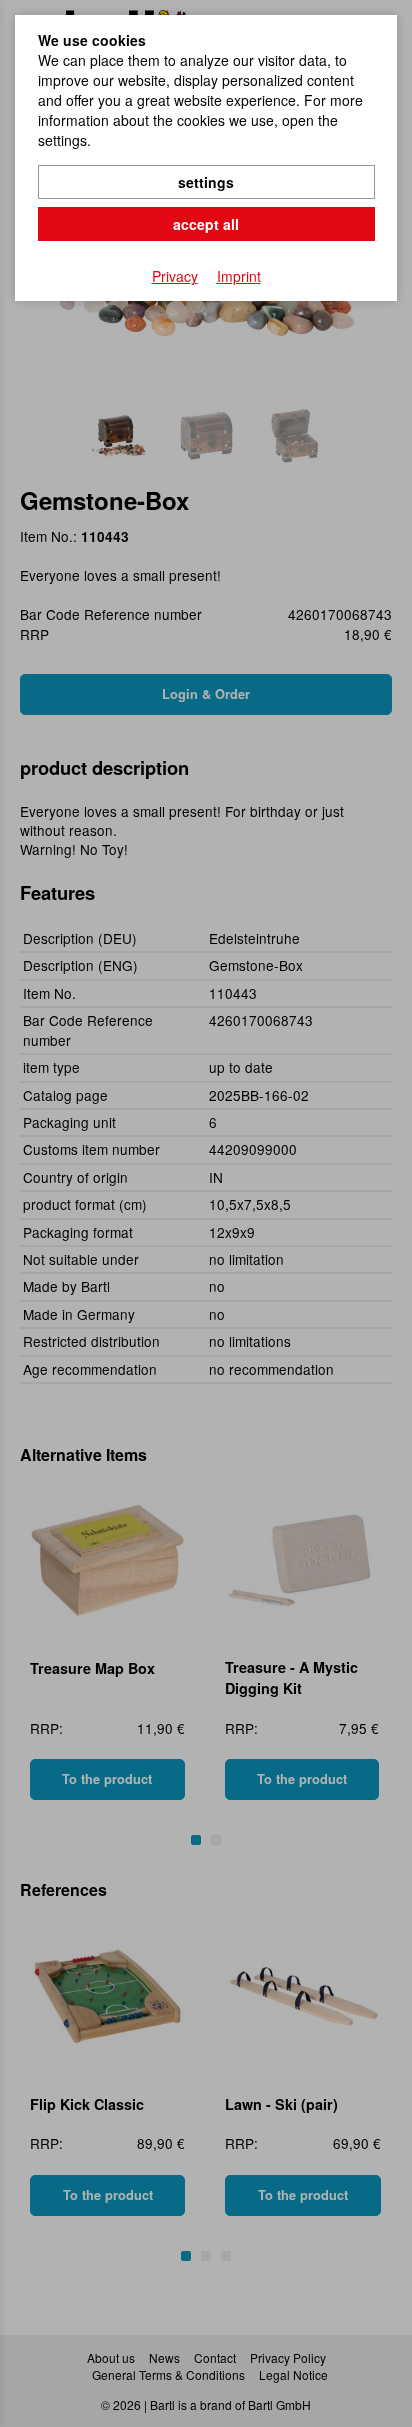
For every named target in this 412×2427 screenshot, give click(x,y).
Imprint (239, 276)
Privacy (175, 276)
